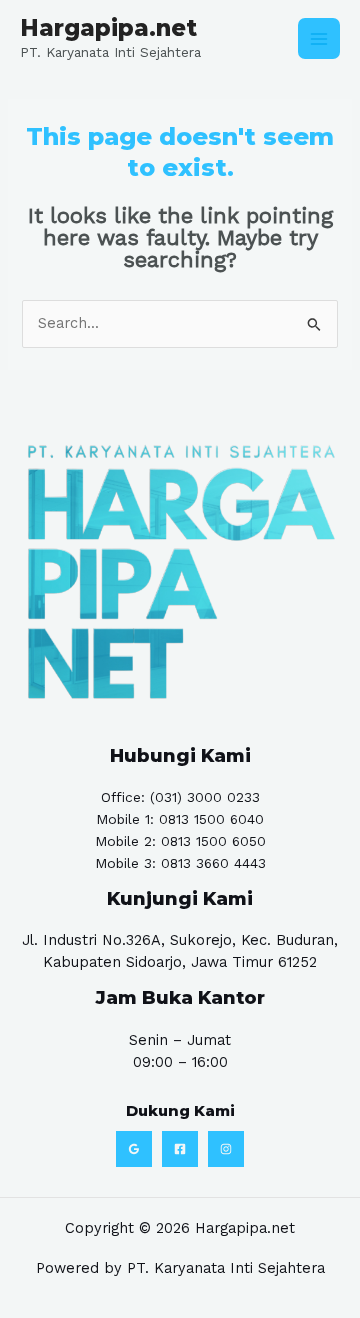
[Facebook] (180, 1149)
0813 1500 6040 (211, 819)
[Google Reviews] (134, 1149)
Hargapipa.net (108, 28)
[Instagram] (226, 1149)
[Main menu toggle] (319, 39)
